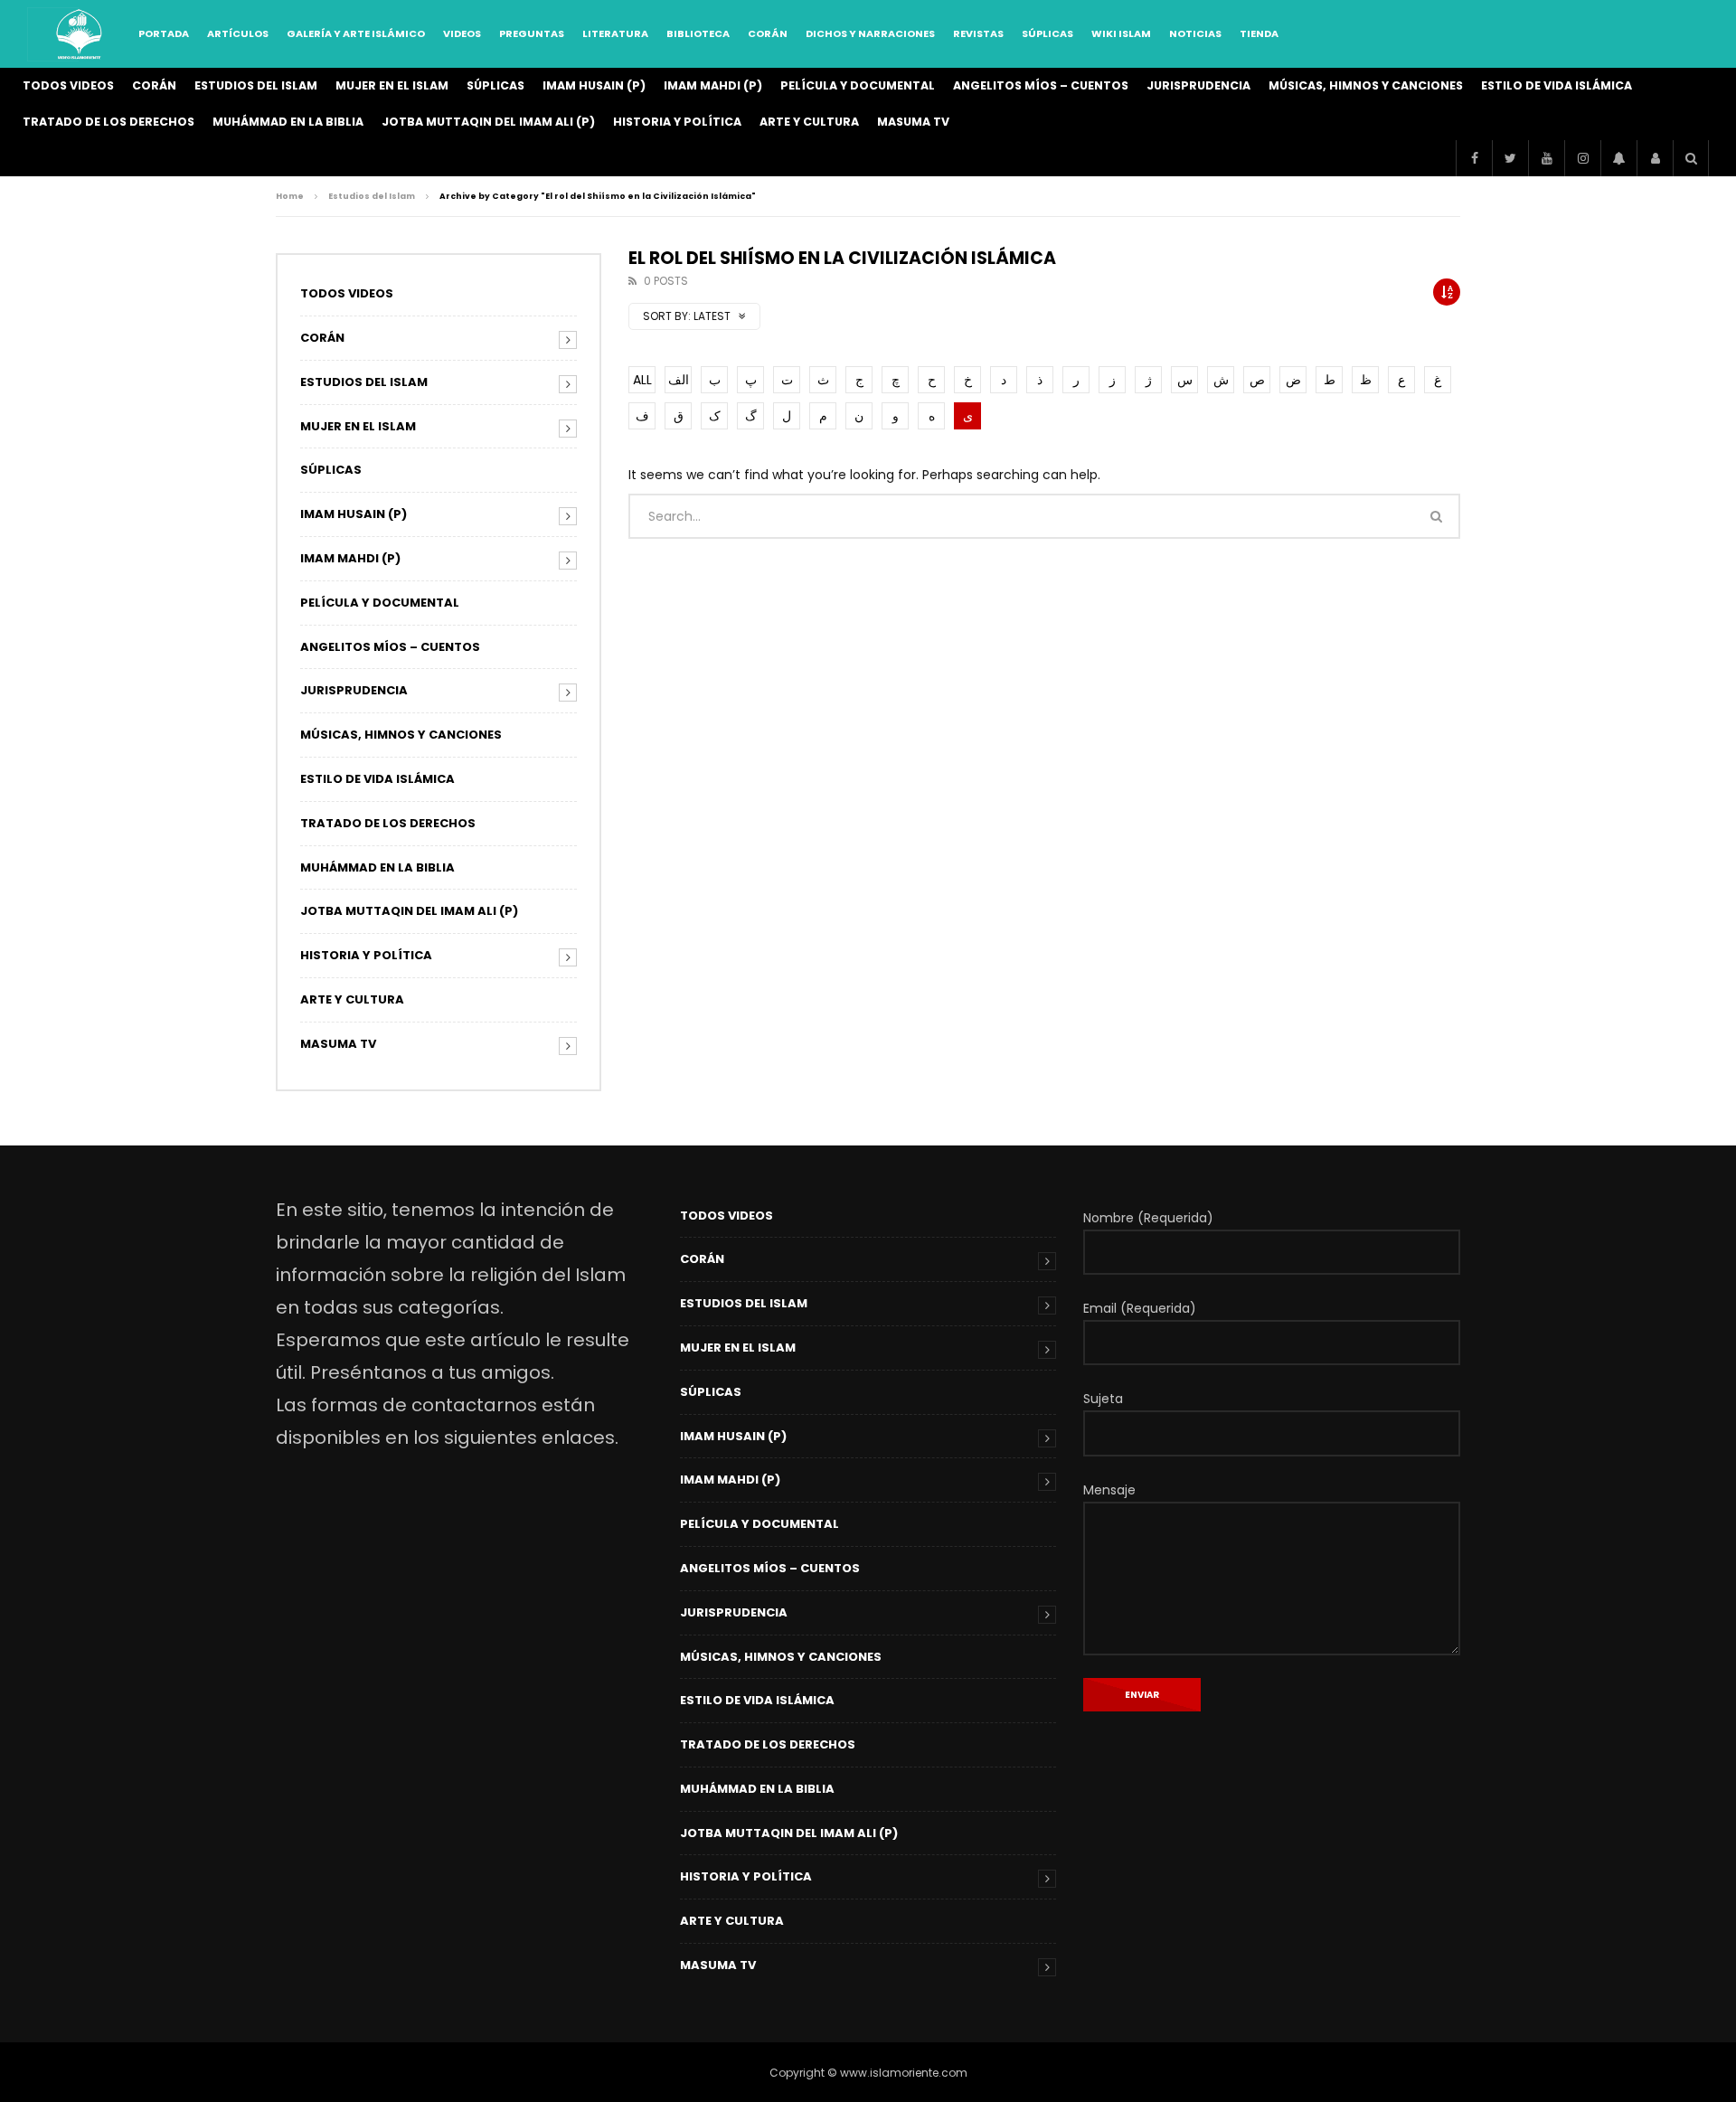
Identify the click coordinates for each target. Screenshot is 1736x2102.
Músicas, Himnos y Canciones (1366, 85)
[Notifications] (1618, 158)
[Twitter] (1510, 158)
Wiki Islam (1121, 33)
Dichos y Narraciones (870, 33)
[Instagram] (1582, 158)
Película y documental (858, 85)
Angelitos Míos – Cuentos (1041, 85)
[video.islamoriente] (80, 34)
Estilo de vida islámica (1557, 85)
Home (290, 196)
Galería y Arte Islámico (356, 33)
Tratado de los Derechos (108, 122)
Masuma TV (913, 122)
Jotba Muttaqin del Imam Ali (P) (488, 122)
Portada (164, 33)
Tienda (1259, 33)
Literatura (615, 33)
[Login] (1655, 158)
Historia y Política (677, 122)
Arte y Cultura (809, 122)
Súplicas (1047, 33)
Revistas (978, 33)
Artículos (238, 33)
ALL (642, 380)
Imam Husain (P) (594, 85)
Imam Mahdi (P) (713, 85)
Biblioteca (698, 33)
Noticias (1195, 33)
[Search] (1691, 158)
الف (679, 380)
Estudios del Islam (256, 85)
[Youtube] (1546, 158)
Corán (768, 33)
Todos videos (68, 85)
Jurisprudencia (1198, 85)
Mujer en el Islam (392, 85)
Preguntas (532, 33)
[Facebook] (1474, 158)
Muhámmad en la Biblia (288, 122)
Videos (462, 33)
